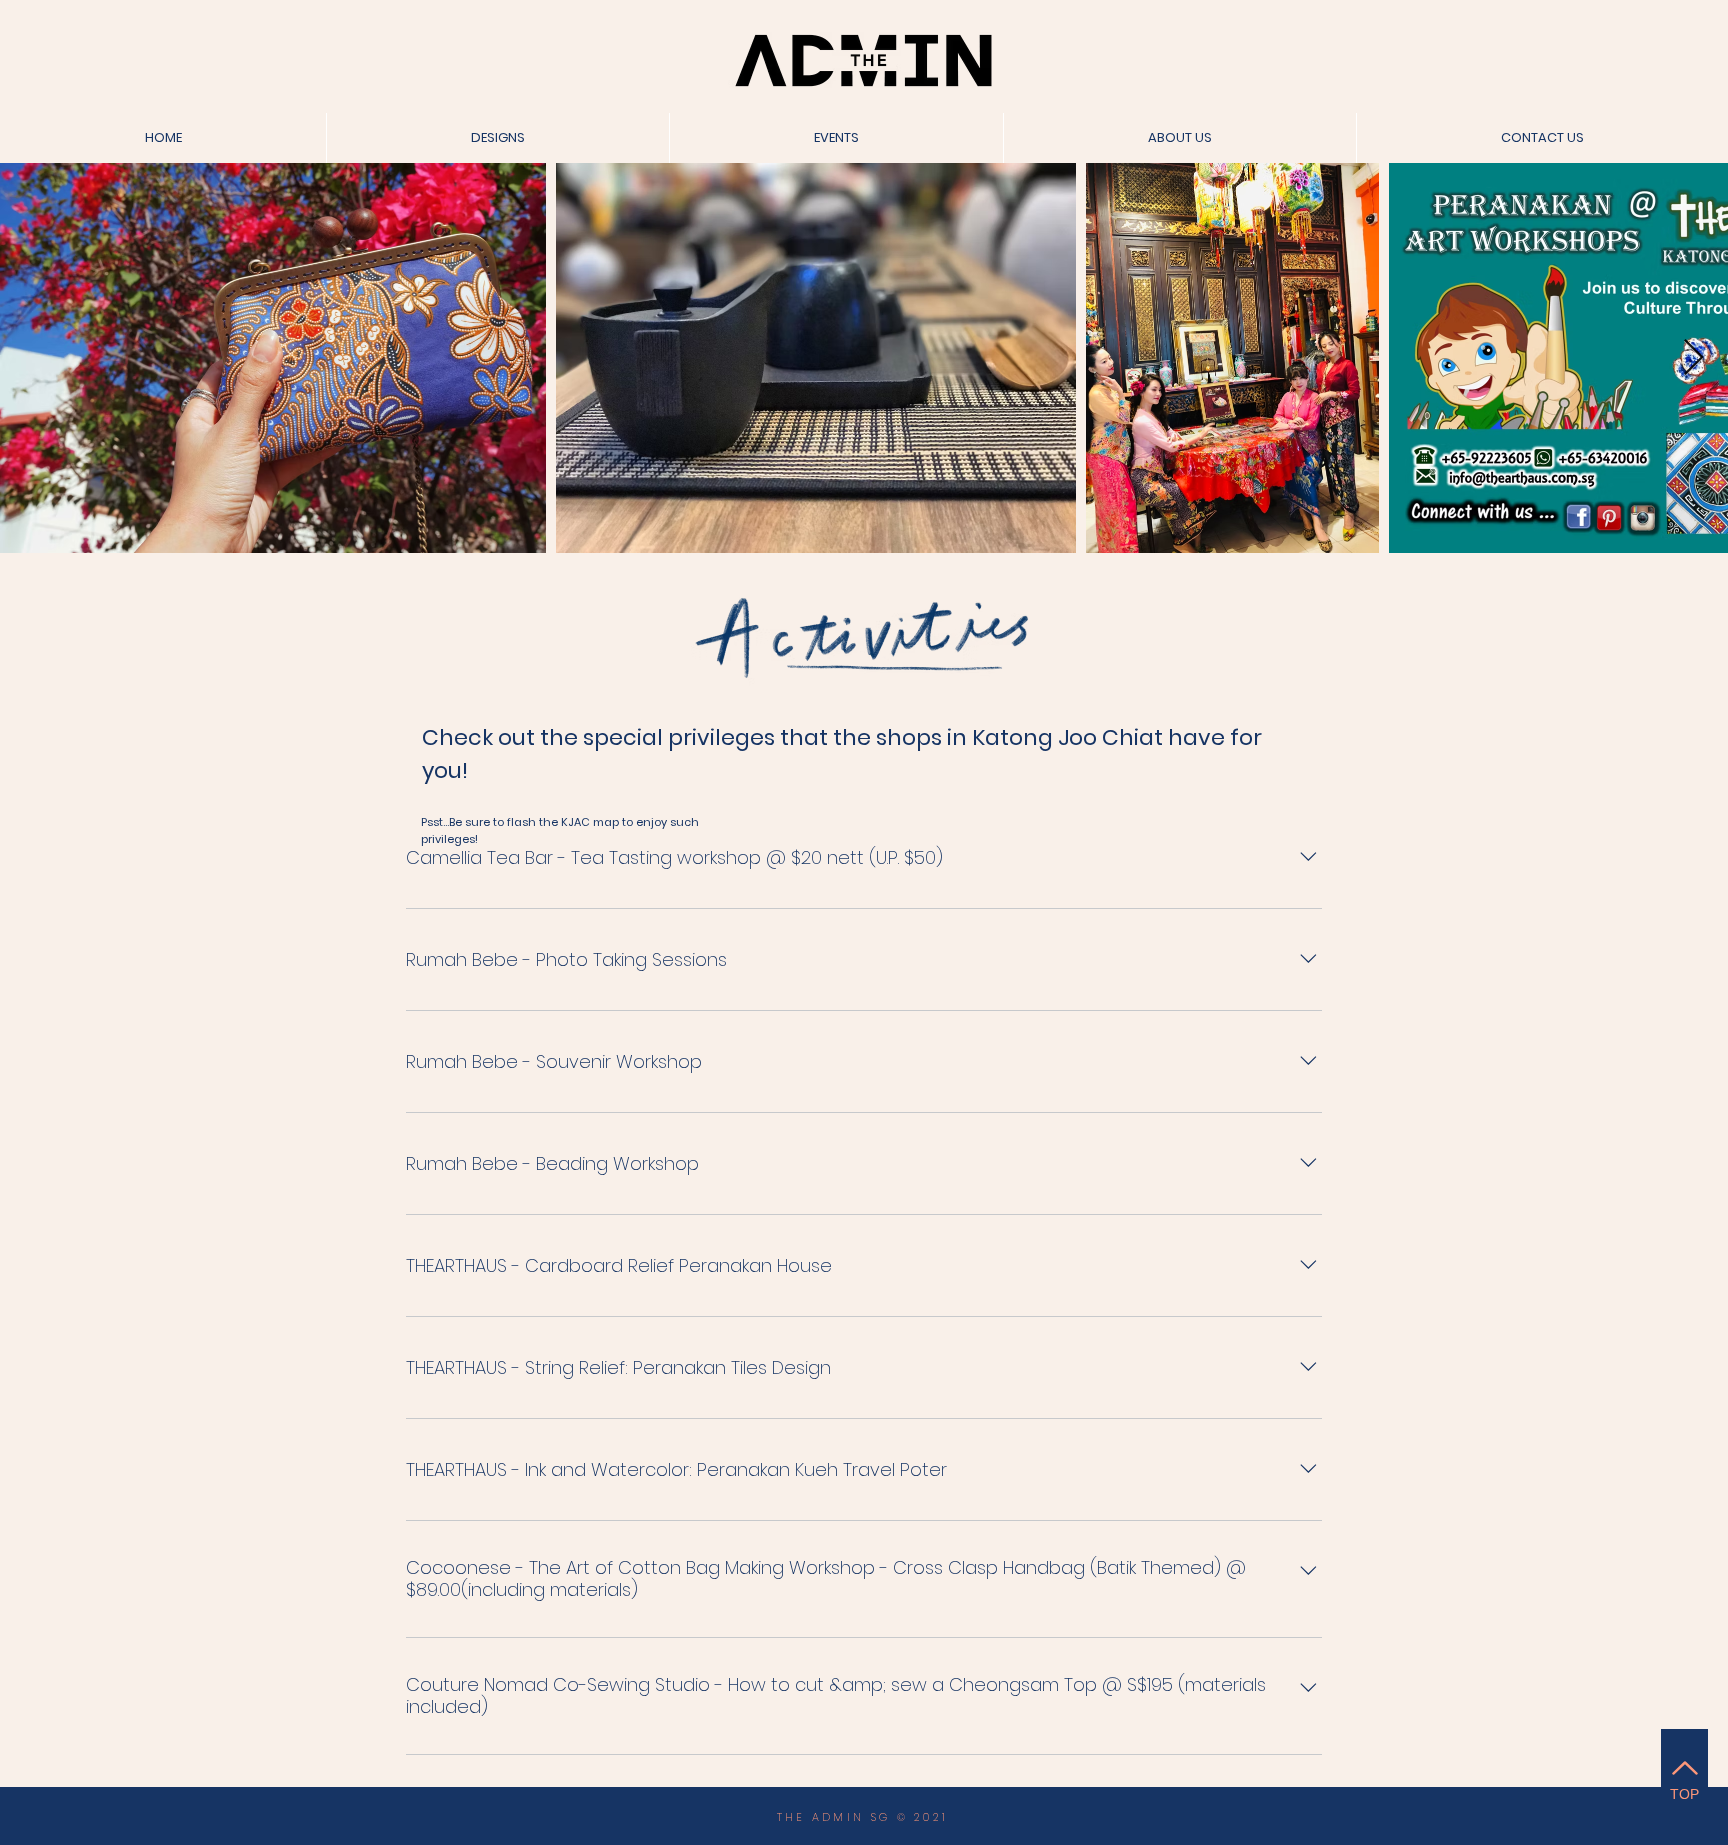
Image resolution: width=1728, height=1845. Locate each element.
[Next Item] (1693, 358)
